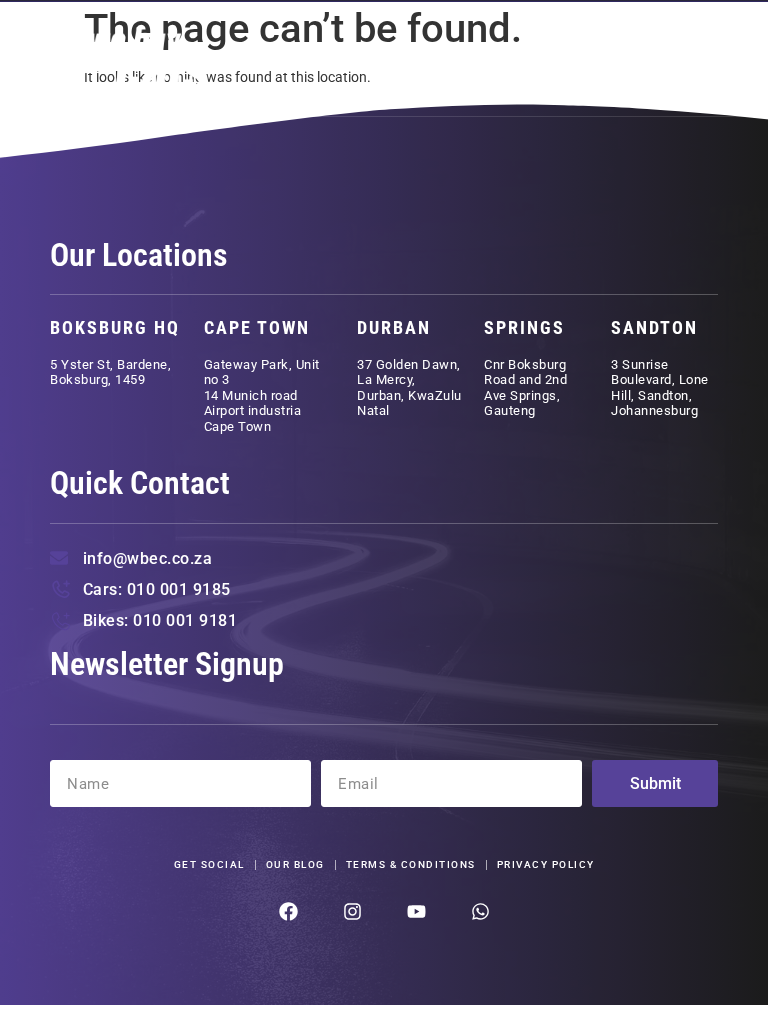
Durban (394, 327)
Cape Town (257, 327)
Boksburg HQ (115, 327)
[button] (691, 59)
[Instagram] (352, 911)
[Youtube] (416, 911)
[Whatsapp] (480, 911)
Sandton (654, 327)
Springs (524, 327)
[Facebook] (288, 911)
